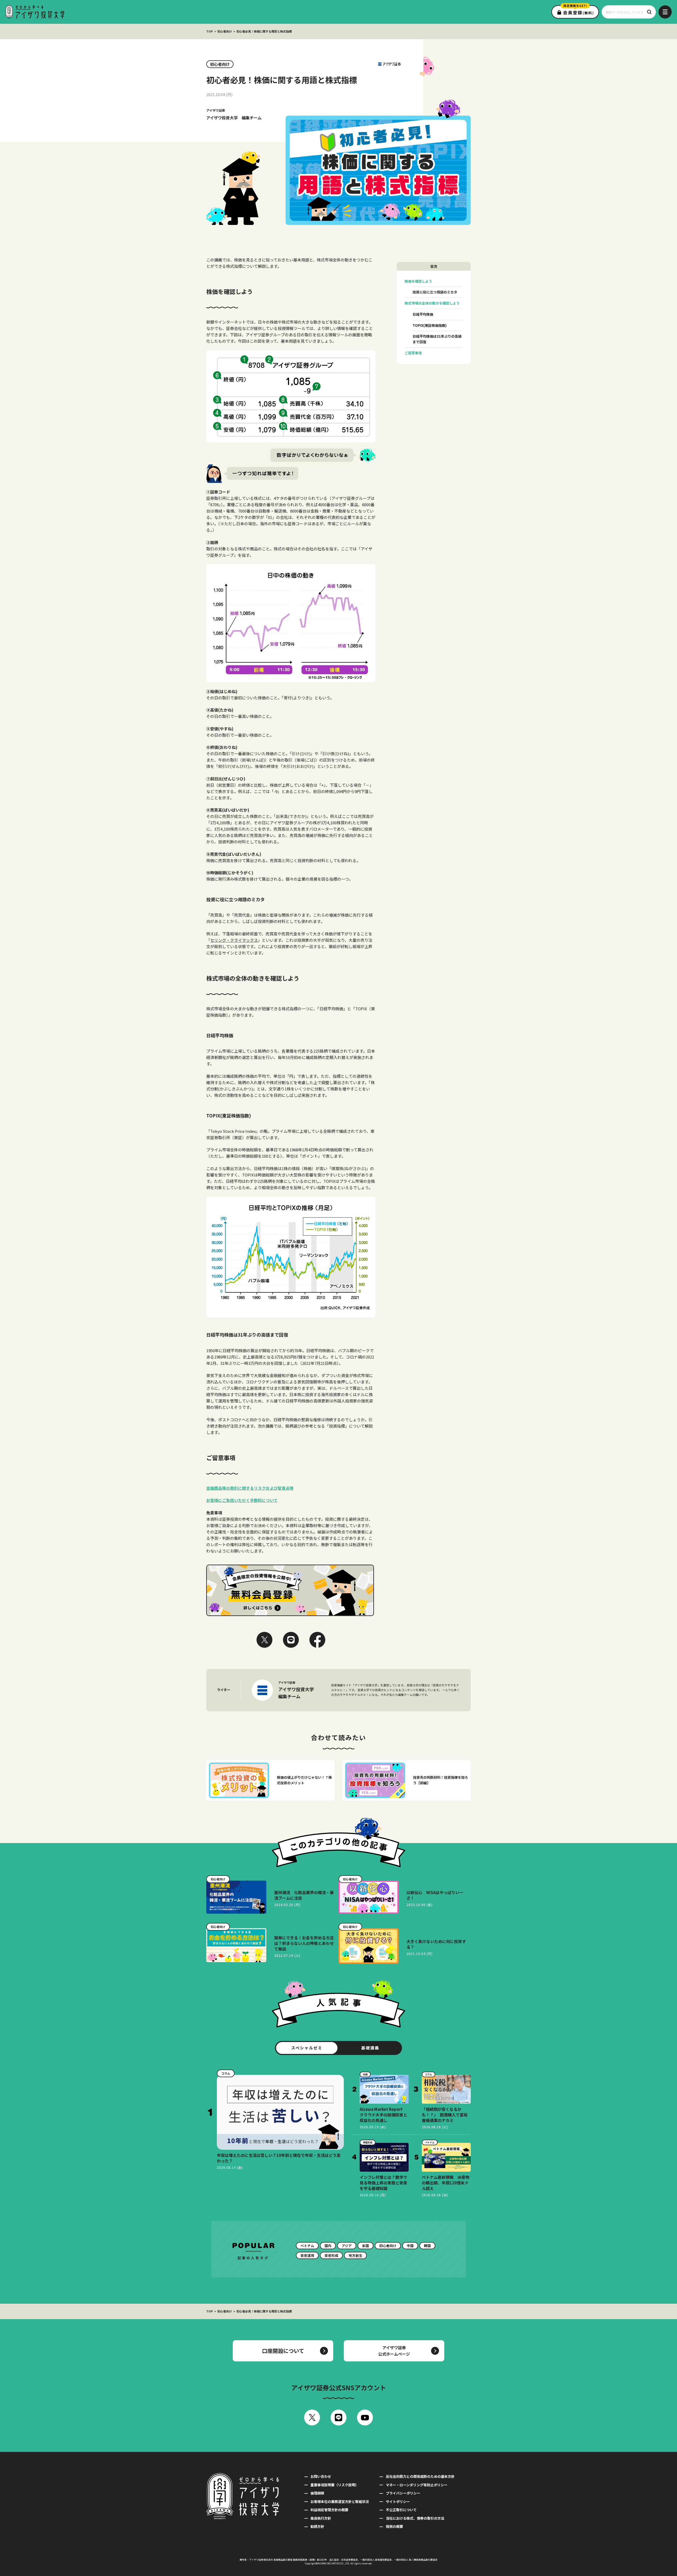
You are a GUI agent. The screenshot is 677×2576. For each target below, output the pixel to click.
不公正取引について (401, 2510)
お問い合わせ (321, 2476)
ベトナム (307, 2246)
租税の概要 (394, 2526)
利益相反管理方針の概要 (329, 2510)
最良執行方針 (321, 2518)
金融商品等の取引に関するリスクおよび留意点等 (250, 1488)
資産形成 (331, 2255)
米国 (365, 2246)
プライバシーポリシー (403, 2493)
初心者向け (225, 31)
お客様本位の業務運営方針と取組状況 (340, 2502)
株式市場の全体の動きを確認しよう (432, 303)
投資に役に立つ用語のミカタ (435, 292)
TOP (210, 31)
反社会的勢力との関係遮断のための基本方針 (420, 2476)
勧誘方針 (317, 2526)
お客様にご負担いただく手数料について (242, 1500)
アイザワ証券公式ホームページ (394, 2351)
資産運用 (307, 2255)
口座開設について (283, 2351)
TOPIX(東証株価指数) (430, 325)
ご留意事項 (413, 353)
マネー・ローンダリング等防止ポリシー (417, 2485)
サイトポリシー (398, 2502)
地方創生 (355, 2255)
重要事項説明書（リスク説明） (335, 2485)
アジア (347, 2246)
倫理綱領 (317, 2493)
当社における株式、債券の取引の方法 (415, 2518)
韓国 (427, 2246)
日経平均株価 (423, 314)
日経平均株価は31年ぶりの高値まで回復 (437, 339)
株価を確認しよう (418, 281)
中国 (410, 2246)
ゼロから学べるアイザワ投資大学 (35, 12)
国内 (328, 2246)
